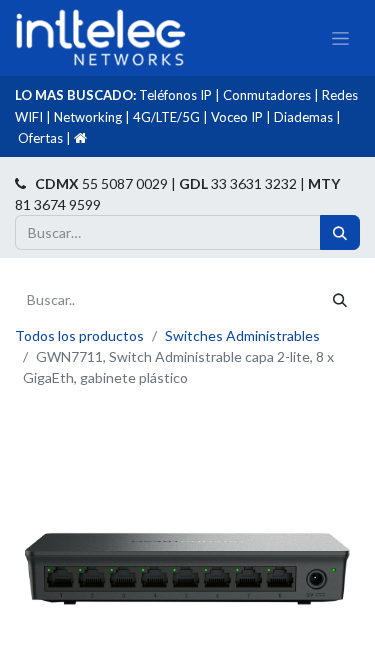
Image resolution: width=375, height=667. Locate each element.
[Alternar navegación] (340, 38)
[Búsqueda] (340, 232)
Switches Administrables (242, 335)
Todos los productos (79, 335)
